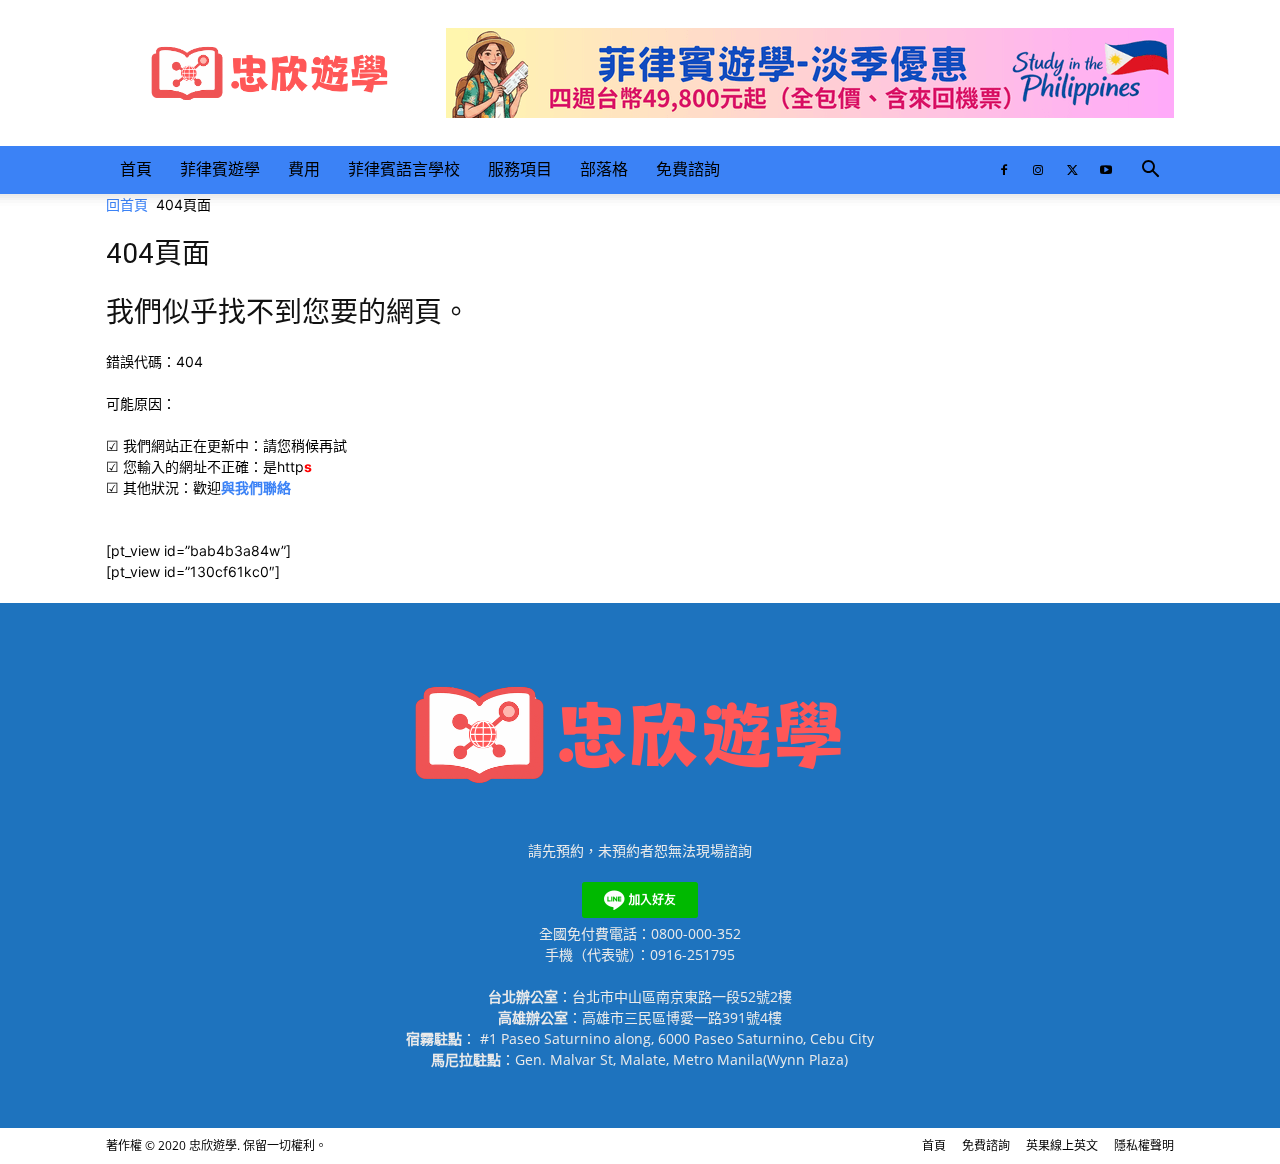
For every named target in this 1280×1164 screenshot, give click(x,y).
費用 (304, 169)
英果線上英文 (1062, 1145)
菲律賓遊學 (220, 169)
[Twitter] (1072, 170)
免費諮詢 (688, 169)
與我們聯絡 (256, 487)
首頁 (136, 169)
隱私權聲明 (1144, 1145)
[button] (1150, 171)
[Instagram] (1038, 170)
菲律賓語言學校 (404, 169)
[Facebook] (1004, 170)
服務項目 (520, 169)
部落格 (604, 169)
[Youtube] (1106, 170)
